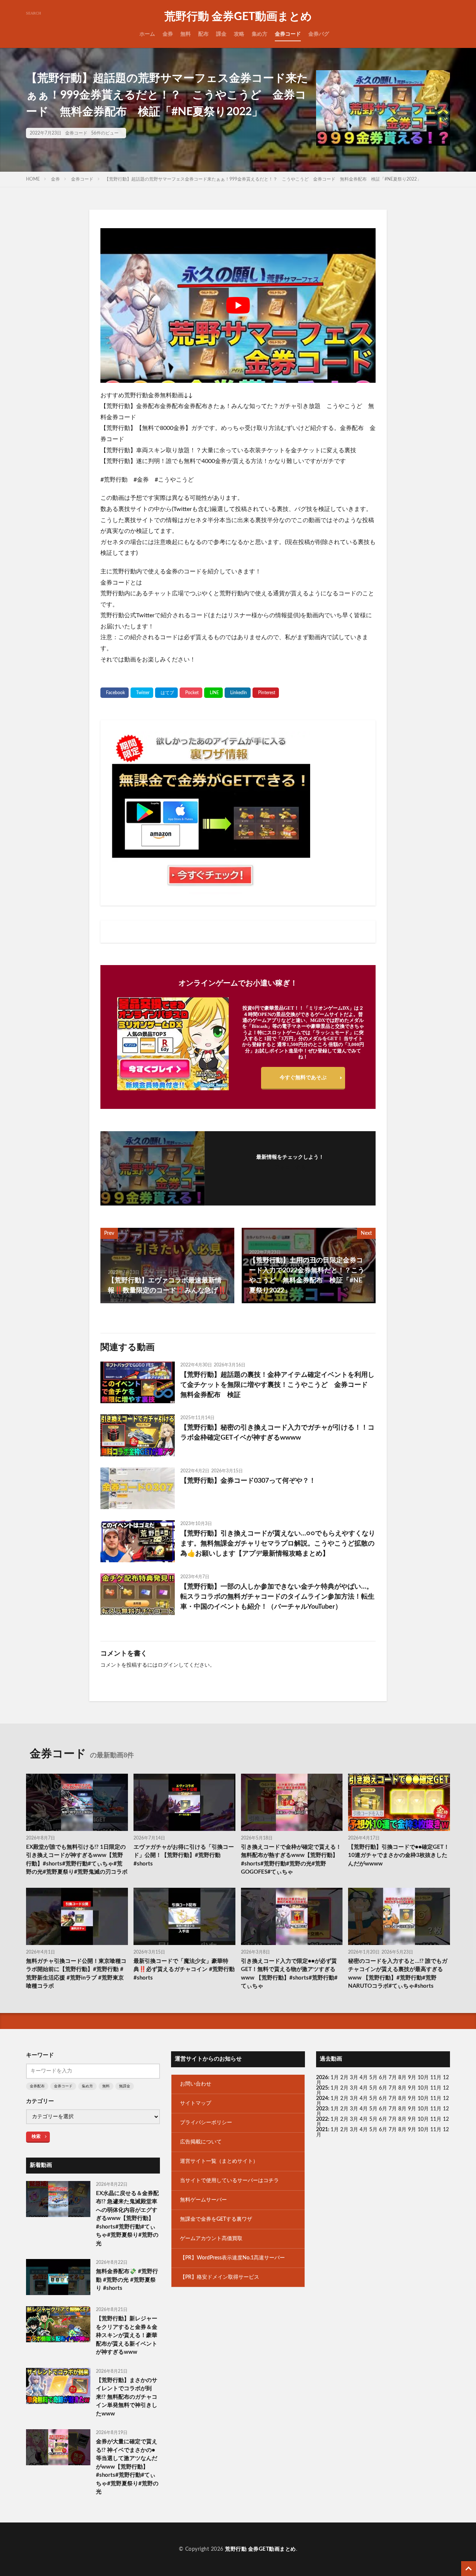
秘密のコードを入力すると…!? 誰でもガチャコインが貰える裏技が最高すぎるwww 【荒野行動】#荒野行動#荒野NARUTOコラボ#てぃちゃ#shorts (398, 1974)
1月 (335, 2078)
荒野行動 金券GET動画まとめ (238, 17)
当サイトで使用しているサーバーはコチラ (229, 2181)
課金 (221, 34)
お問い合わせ (196, 2084)
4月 (364, 2078)
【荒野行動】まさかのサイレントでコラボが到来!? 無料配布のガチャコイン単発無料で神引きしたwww (127, 2397)
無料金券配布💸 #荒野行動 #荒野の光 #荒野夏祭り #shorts (127, 2280)
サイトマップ (196, 2103)
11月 (436, 2088)
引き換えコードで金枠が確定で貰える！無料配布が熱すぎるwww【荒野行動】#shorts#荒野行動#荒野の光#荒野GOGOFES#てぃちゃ (291, 1860)
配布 (203, 34)
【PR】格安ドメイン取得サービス (220, 2277)
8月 (402, 2078)
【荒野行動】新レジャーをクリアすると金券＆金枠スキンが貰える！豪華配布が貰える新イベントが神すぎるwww (127, 2335)
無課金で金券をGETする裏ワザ (216, 2219)
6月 (383, 2078)
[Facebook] (115, 693)
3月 (354, 2078)
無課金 (125, 2086)
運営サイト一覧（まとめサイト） (219, 2161)
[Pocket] (191, 693)
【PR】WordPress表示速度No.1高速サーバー (232, 2258)
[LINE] (213, 693)
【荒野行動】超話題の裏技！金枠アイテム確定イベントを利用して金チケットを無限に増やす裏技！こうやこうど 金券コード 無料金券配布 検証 (277, 1385)
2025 (322, 2088)
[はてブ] (166, 693)
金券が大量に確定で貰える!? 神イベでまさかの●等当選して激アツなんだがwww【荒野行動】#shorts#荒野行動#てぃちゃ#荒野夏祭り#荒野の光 (127, 2467)
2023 (322, 2109)
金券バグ (319, 34)
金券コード (288, 34)
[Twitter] (142, 693)
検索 (36, 2136)
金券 (168, 34)
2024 (322, 2098)
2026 (322, 2078)
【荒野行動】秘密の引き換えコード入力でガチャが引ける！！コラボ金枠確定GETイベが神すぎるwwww (277, 1433)
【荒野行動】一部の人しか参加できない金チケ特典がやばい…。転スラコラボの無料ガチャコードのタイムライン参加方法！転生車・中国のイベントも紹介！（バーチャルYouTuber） (277, 1597)
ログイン (168, 1665)
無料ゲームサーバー (203, 2200)
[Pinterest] (266, 693)
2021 (322, 2130)
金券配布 (37, 2086)
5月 (373, 2078)
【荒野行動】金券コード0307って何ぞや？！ (248, 1481)
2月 (344, 2078)
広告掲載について (201, 2142)
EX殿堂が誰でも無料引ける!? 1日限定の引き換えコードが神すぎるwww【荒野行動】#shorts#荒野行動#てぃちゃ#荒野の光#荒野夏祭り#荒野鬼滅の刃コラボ (77, 1860)
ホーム (147, 34)
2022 (322, 2119)
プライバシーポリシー (206, 2123)
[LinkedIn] (238, 693)
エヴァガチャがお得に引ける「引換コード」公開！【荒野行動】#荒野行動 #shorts (184, 1855)
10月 (423, 2088)
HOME (33, 179)
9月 (412, 2088)
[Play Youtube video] (238, 305)
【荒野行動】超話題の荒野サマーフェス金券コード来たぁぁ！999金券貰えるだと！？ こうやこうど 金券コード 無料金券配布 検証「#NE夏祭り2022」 (263, 179)
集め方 (260, 34)
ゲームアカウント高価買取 (211, 2239)
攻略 (239, 34)
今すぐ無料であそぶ (303, 1078)
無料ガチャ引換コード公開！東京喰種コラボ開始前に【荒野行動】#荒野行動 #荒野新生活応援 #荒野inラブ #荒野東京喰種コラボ (76, 1974)
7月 (393, 2078)
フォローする (290, 1168)
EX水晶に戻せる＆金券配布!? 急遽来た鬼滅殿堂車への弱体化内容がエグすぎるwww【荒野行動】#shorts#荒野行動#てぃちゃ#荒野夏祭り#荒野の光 (127, 2219)
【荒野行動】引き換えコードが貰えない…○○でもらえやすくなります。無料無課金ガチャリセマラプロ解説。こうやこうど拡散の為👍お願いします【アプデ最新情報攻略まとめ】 (278, 1544)
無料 (186, 34)
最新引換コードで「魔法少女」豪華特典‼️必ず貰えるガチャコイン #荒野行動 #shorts (184, 1970)
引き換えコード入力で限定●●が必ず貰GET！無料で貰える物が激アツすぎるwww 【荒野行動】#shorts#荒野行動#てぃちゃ (289, 1974)
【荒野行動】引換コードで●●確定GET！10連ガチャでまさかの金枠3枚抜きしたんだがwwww (399, 1855)
